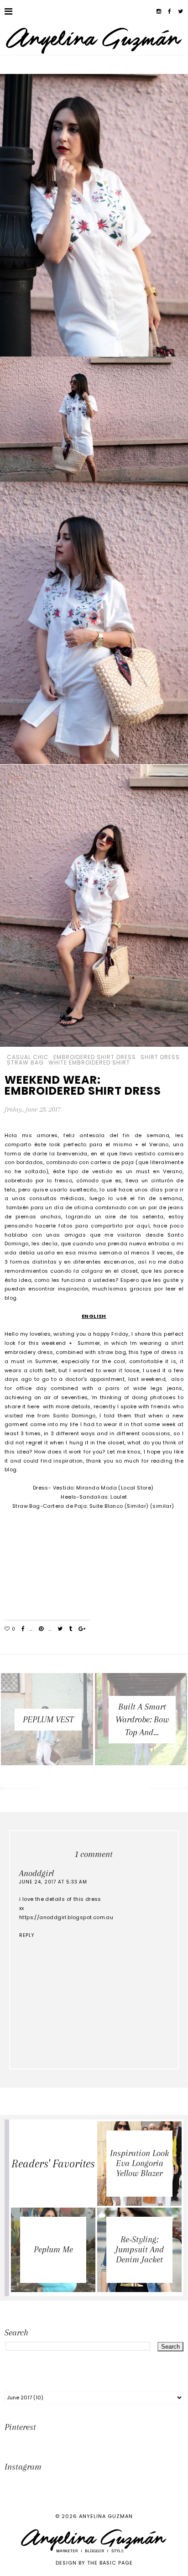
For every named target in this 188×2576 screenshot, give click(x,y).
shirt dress (160, 1057)
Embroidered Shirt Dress (95, 1057)
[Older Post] (169, 1789)
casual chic (28, 1057)
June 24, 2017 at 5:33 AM (53, 1882)
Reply (27, 1935)
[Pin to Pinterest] (41, 1629)
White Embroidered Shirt (89, 1063)
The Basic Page (110, 2563)
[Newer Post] (19, 1789)
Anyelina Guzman (106, 2516)
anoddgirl (37, 1873)
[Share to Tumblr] (70, 1629)
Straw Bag (25, 1063)
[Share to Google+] (82, 1629)
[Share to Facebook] (23, 1629)
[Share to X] (60, 1629)
